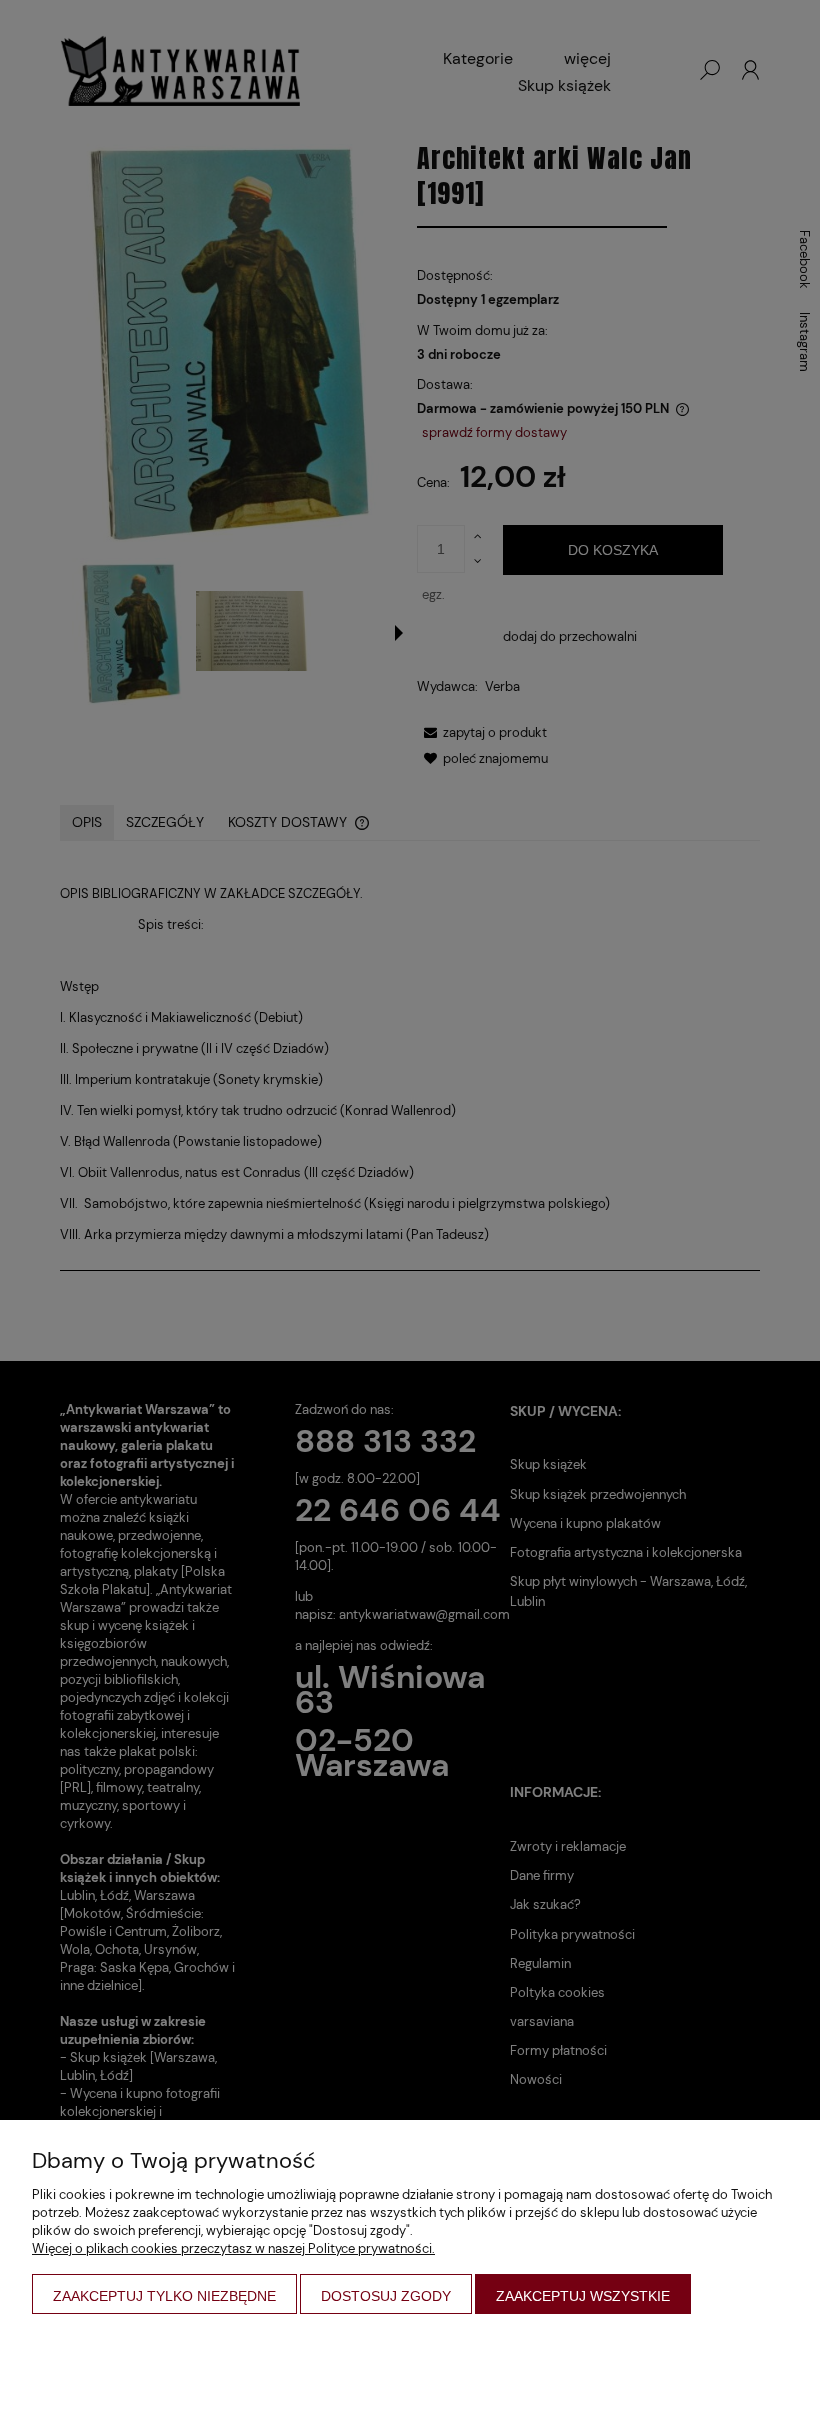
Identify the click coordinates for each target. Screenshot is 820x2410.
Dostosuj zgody (386, 2296)
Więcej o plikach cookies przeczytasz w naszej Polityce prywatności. (233, 2248)
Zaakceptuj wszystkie (583, 2296)
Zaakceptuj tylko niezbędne (164, 2296)
